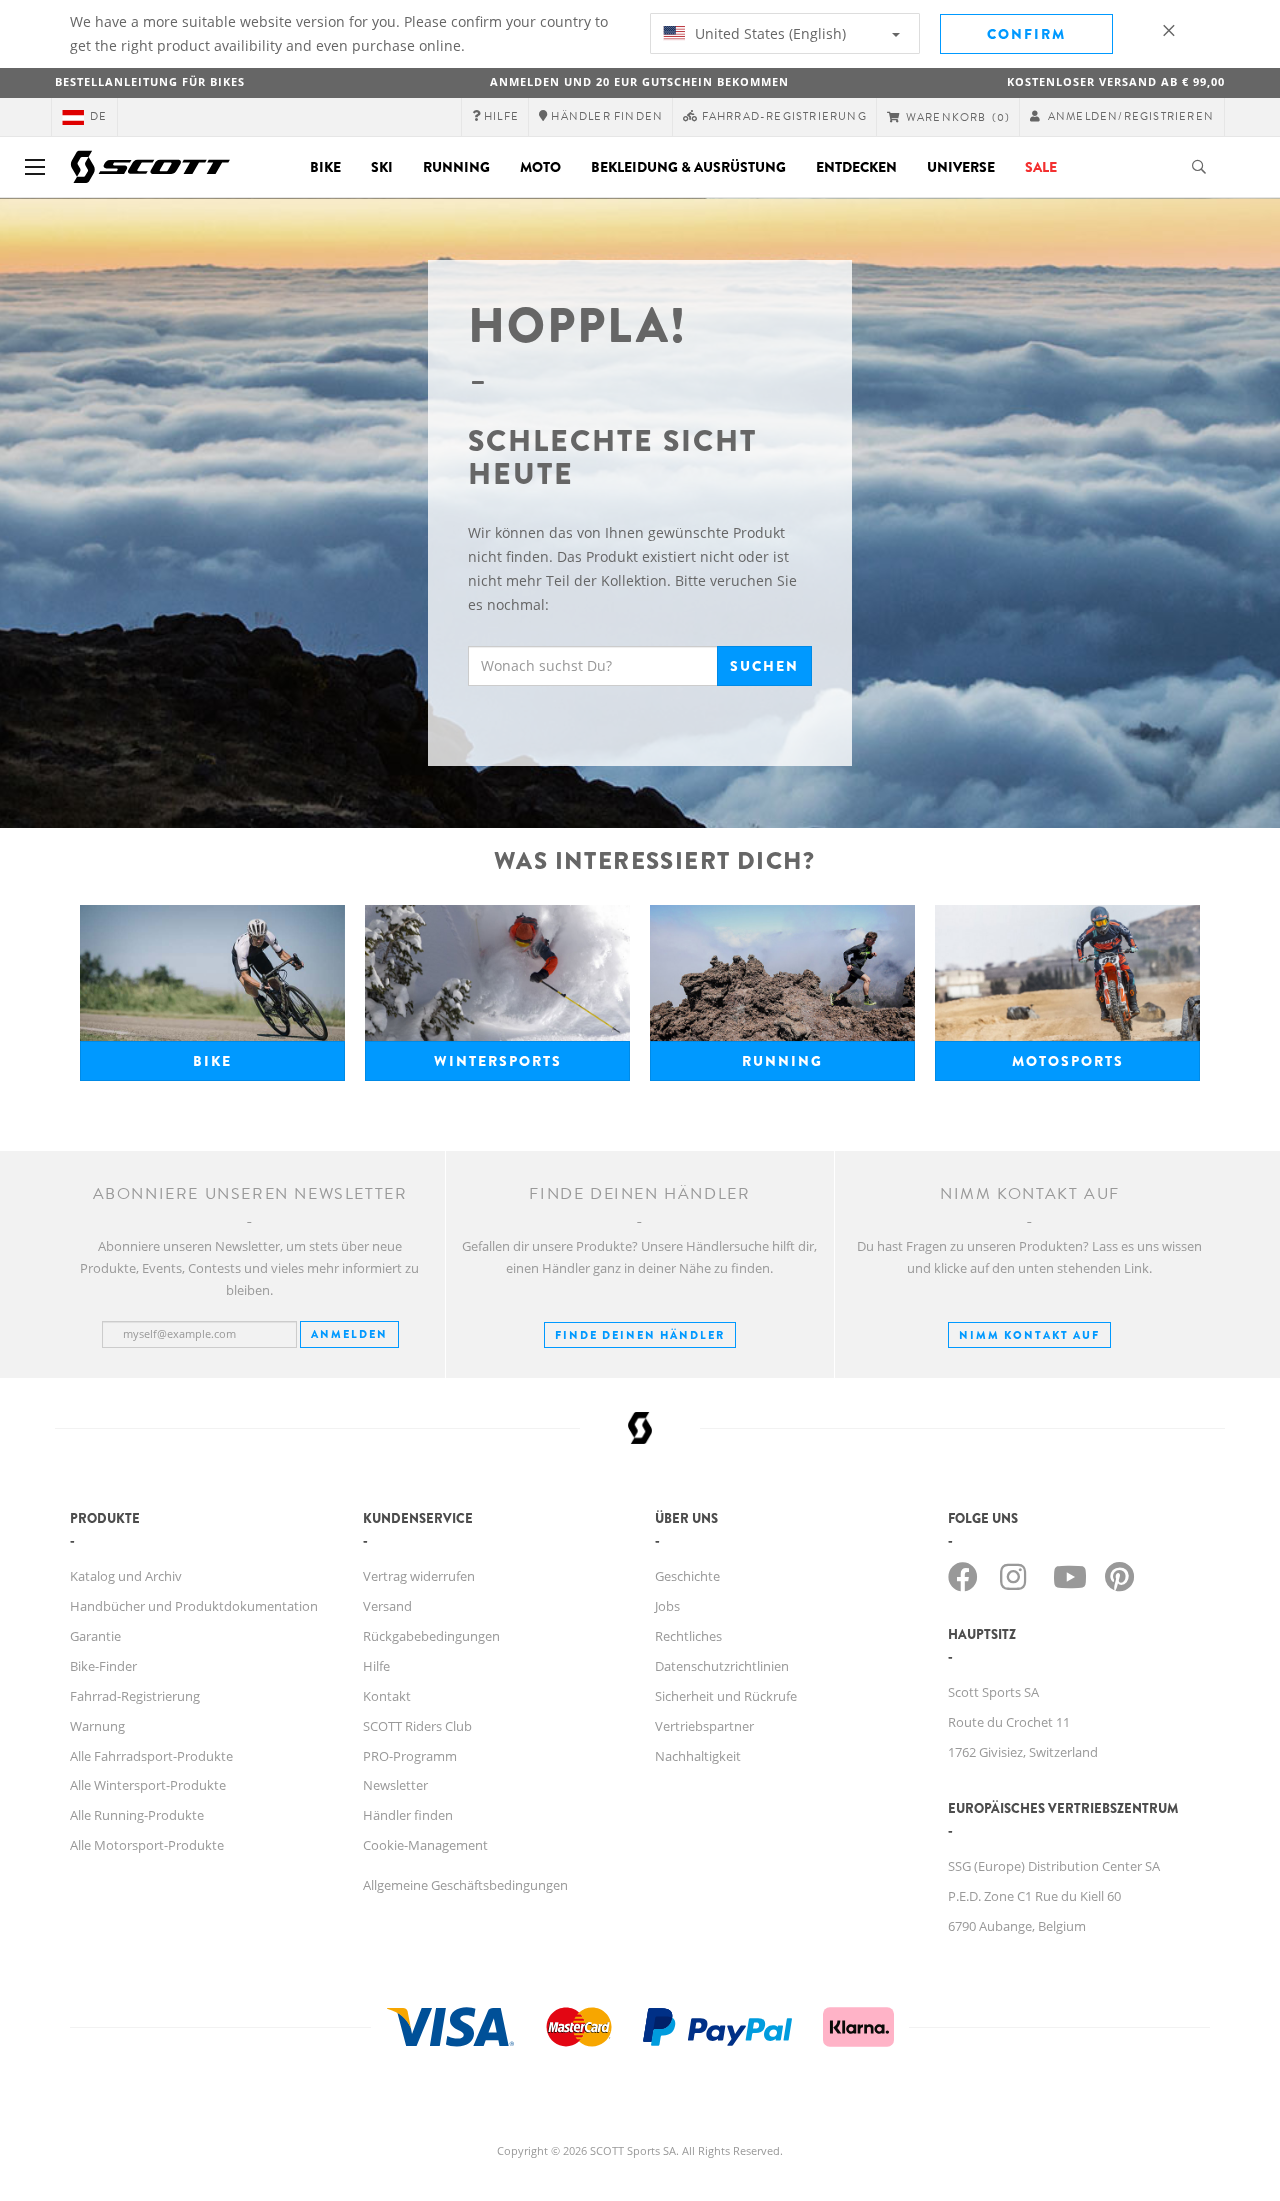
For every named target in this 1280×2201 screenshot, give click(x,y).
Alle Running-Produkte (137, 1815)
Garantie (95, 1636)
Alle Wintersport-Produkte (148, 1785)
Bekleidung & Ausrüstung (688, 167)
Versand (387, 1606)
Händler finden (408, 1815)
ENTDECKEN (856, 167)
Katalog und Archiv (126, 1576)
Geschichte (687, 1576)
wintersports (498, 1061)
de (98, 116)
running (782, 1061)
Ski (382, 167)
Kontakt (387, 1696)
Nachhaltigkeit (698, 1756)
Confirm (1026, 34)
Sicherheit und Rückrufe (726, 1696)
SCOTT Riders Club (417, 1726)
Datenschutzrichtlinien (722, 1666)
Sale (1041, 167)
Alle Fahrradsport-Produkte (151, 1756)
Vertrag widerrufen (419, 1576)
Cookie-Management (425, 1845)
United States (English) (768, 33)
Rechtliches (688, 1636)
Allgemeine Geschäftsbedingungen (465, 1885)
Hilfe (376, 1666)
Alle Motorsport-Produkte (147, 1845)
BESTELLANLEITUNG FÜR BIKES (150, 81)
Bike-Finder (103, 1666)
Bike (325, 167)
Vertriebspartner (704, 1726)
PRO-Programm (410, 1756)
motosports (1068, 1061)
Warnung (97, 1726)
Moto (540, 167)
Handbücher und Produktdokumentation (194, 1606)
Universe (961, 167)
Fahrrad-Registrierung (135, 1696)
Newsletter (395, 1785)
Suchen (764, 666)
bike (212, 1061)
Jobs (667, 1606)
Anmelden (349, 1334)
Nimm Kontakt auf (1029, 1335)
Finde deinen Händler (640, 1335)
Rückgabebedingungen (431, 1636)
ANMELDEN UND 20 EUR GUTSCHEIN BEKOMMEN (639, 81)
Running (456, 167)
